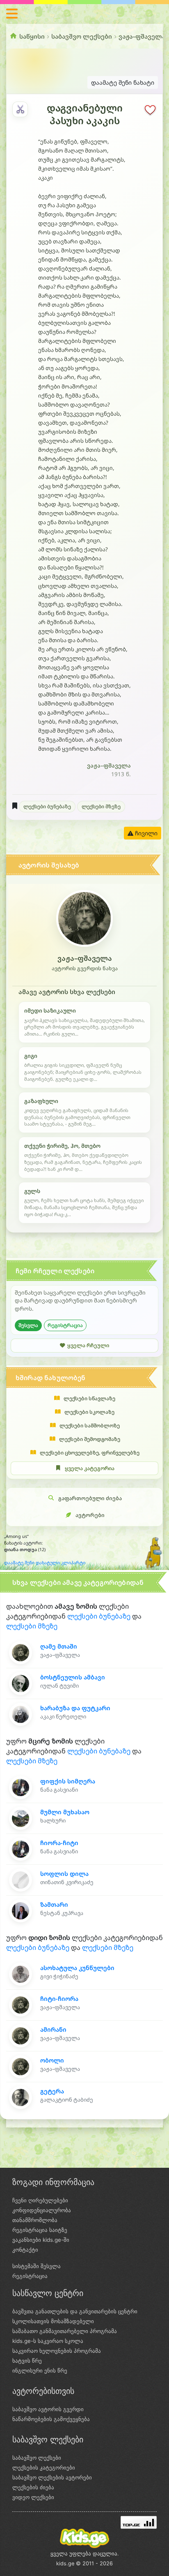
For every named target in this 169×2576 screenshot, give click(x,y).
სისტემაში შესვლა (37, 2266)
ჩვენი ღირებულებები (40, 2200)
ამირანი (53, 2029)
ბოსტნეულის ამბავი (73, 1677)
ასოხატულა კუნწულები (77, 1968)
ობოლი (52, 2060)
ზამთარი (54, 1904)
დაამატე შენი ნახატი (123, 82)
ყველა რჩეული (88, 1345)
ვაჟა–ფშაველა (142, 36)
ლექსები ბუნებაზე (47, 806)
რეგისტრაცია (65, 1325)
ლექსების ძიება (33, 2487)
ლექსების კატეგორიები (44, 2467)
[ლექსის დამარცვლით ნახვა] (20, 109)
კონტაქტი (25, 2250)
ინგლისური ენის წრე (40, 2370)
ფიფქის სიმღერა (68, 1781)
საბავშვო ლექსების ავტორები (52, 2477)
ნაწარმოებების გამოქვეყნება (51, 2419)
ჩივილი (145, 833)
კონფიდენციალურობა (42, 2210)
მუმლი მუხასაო (65, 1812)
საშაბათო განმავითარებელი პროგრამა (65, 2331)
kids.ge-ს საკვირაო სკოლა (48, 2341)
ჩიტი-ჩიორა (59, 1999)
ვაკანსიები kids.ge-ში (41, 2240)
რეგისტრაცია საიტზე (40, 2230)
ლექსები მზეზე (101, 806)
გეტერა (52, 2091)
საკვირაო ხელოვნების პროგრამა (57, 2351)
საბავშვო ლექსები (82, 36)
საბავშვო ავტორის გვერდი (48, 2409)
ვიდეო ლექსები (33, 2497)
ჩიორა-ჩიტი (59, 1843)
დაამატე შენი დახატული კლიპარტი (45, 1563)
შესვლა (28, 1325)
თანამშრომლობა (35, 2220)
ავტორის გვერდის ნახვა (85, 968)
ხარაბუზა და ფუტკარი (75, 1708)
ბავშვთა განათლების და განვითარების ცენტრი (75, 2311)
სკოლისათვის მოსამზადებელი (53, 2321)
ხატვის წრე (27, 2361)
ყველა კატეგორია (90, 1468)
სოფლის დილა (64, 1874)
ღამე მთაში (59, 1646)
